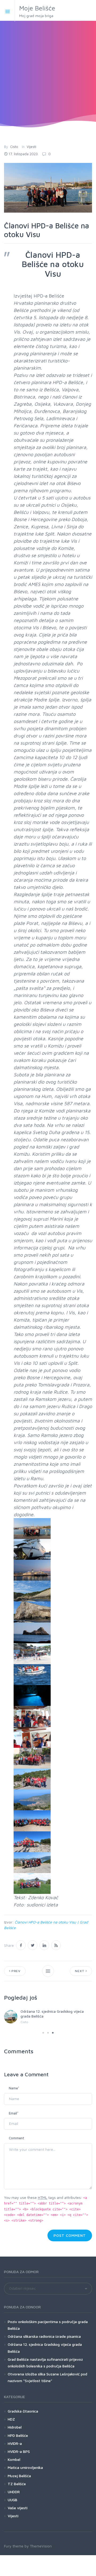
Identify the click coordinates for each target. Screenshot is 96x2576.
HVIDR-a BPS (19, 2451)
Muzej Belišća (19, 2476)
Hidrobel (15, 2427)
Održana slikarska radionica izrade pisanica (44, 2336)
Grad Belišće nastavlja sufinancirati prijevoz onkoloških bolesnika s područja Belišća (45, 2363)
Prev (15, 1971)
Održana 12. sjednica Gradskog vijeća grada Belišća (45, 2348)
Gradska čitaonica (23, 2411)
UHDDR (14, 2492)
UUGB (13, 2500)
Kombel (14, 2459)
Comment (17, 2138)
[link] (32, 1529)
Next (80, 1971)
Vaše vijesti (18, 2508)
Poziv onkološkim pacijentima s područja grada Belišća (48, 2325)
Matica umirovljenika (25, 2467)
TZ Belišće (17, 2484)
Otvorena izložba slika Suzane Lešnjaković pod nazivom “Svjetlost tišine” (47, 2377)
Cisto (14, 147)
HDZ (11, 2419)
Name (14, 2088)
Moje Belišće (37, 11)
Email (14, 2113)
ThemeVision (41, 2546)
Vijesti (31, 147)
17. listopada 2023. (23, 154)
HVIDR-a (15, 2443)
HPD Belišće (18, 2435)
